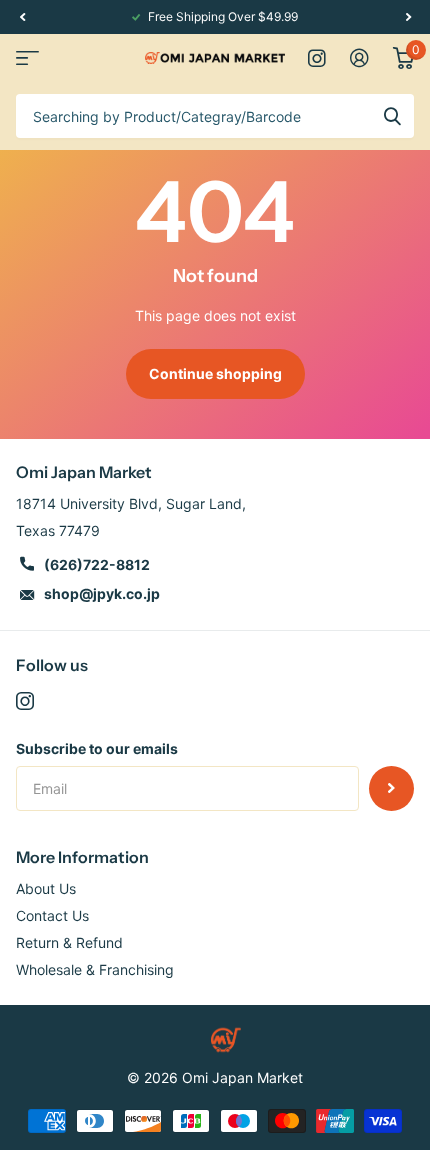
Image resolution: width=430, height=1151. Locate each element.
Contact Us (52, 915)
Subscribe (391, 788)
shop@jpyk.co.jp (102, 593)
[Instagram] (25, 701)
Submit (392, 116)
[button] (22, 17)
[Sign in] (359, 58)
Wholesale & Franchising (95, 969)
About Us (46, 888)
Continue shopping (215, 373)
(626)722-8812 (97, 564)
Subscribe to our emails (97, 748)
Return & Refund (69, 942)
